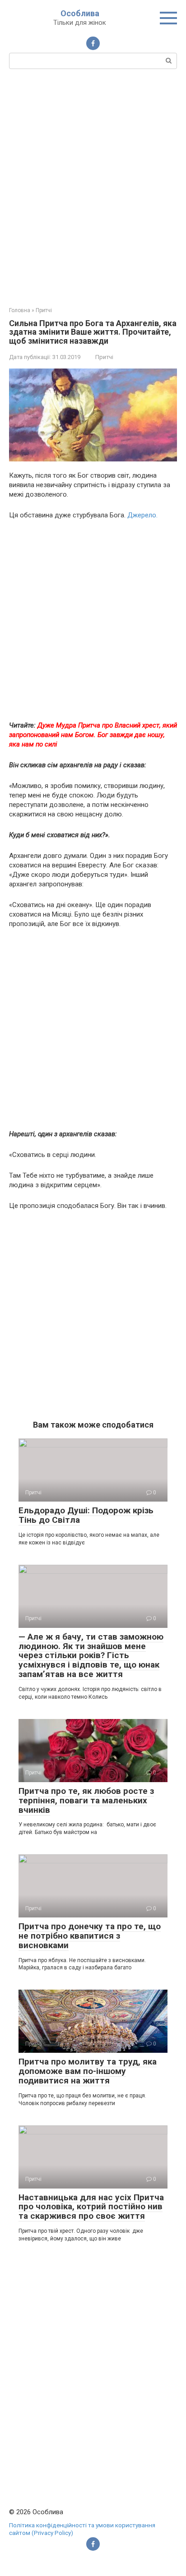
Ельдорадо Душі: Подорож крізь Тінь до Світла (86, 1515)
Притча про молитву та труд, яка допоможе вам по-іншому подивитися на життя (88, 2071)
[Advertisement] (93, 187)
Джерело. (142, 515)
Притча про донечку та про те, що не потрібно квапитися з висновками (90, 1936)
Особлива (80, 13)
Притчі (104, 357)
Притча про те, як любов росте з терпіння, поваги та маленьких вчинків (86, 1800)
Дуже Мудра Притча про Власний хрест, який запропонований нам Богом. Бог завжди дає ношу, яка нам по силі (93, 735)
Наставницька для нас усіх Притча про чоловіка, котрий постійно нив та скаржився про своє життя (91, 2207)
